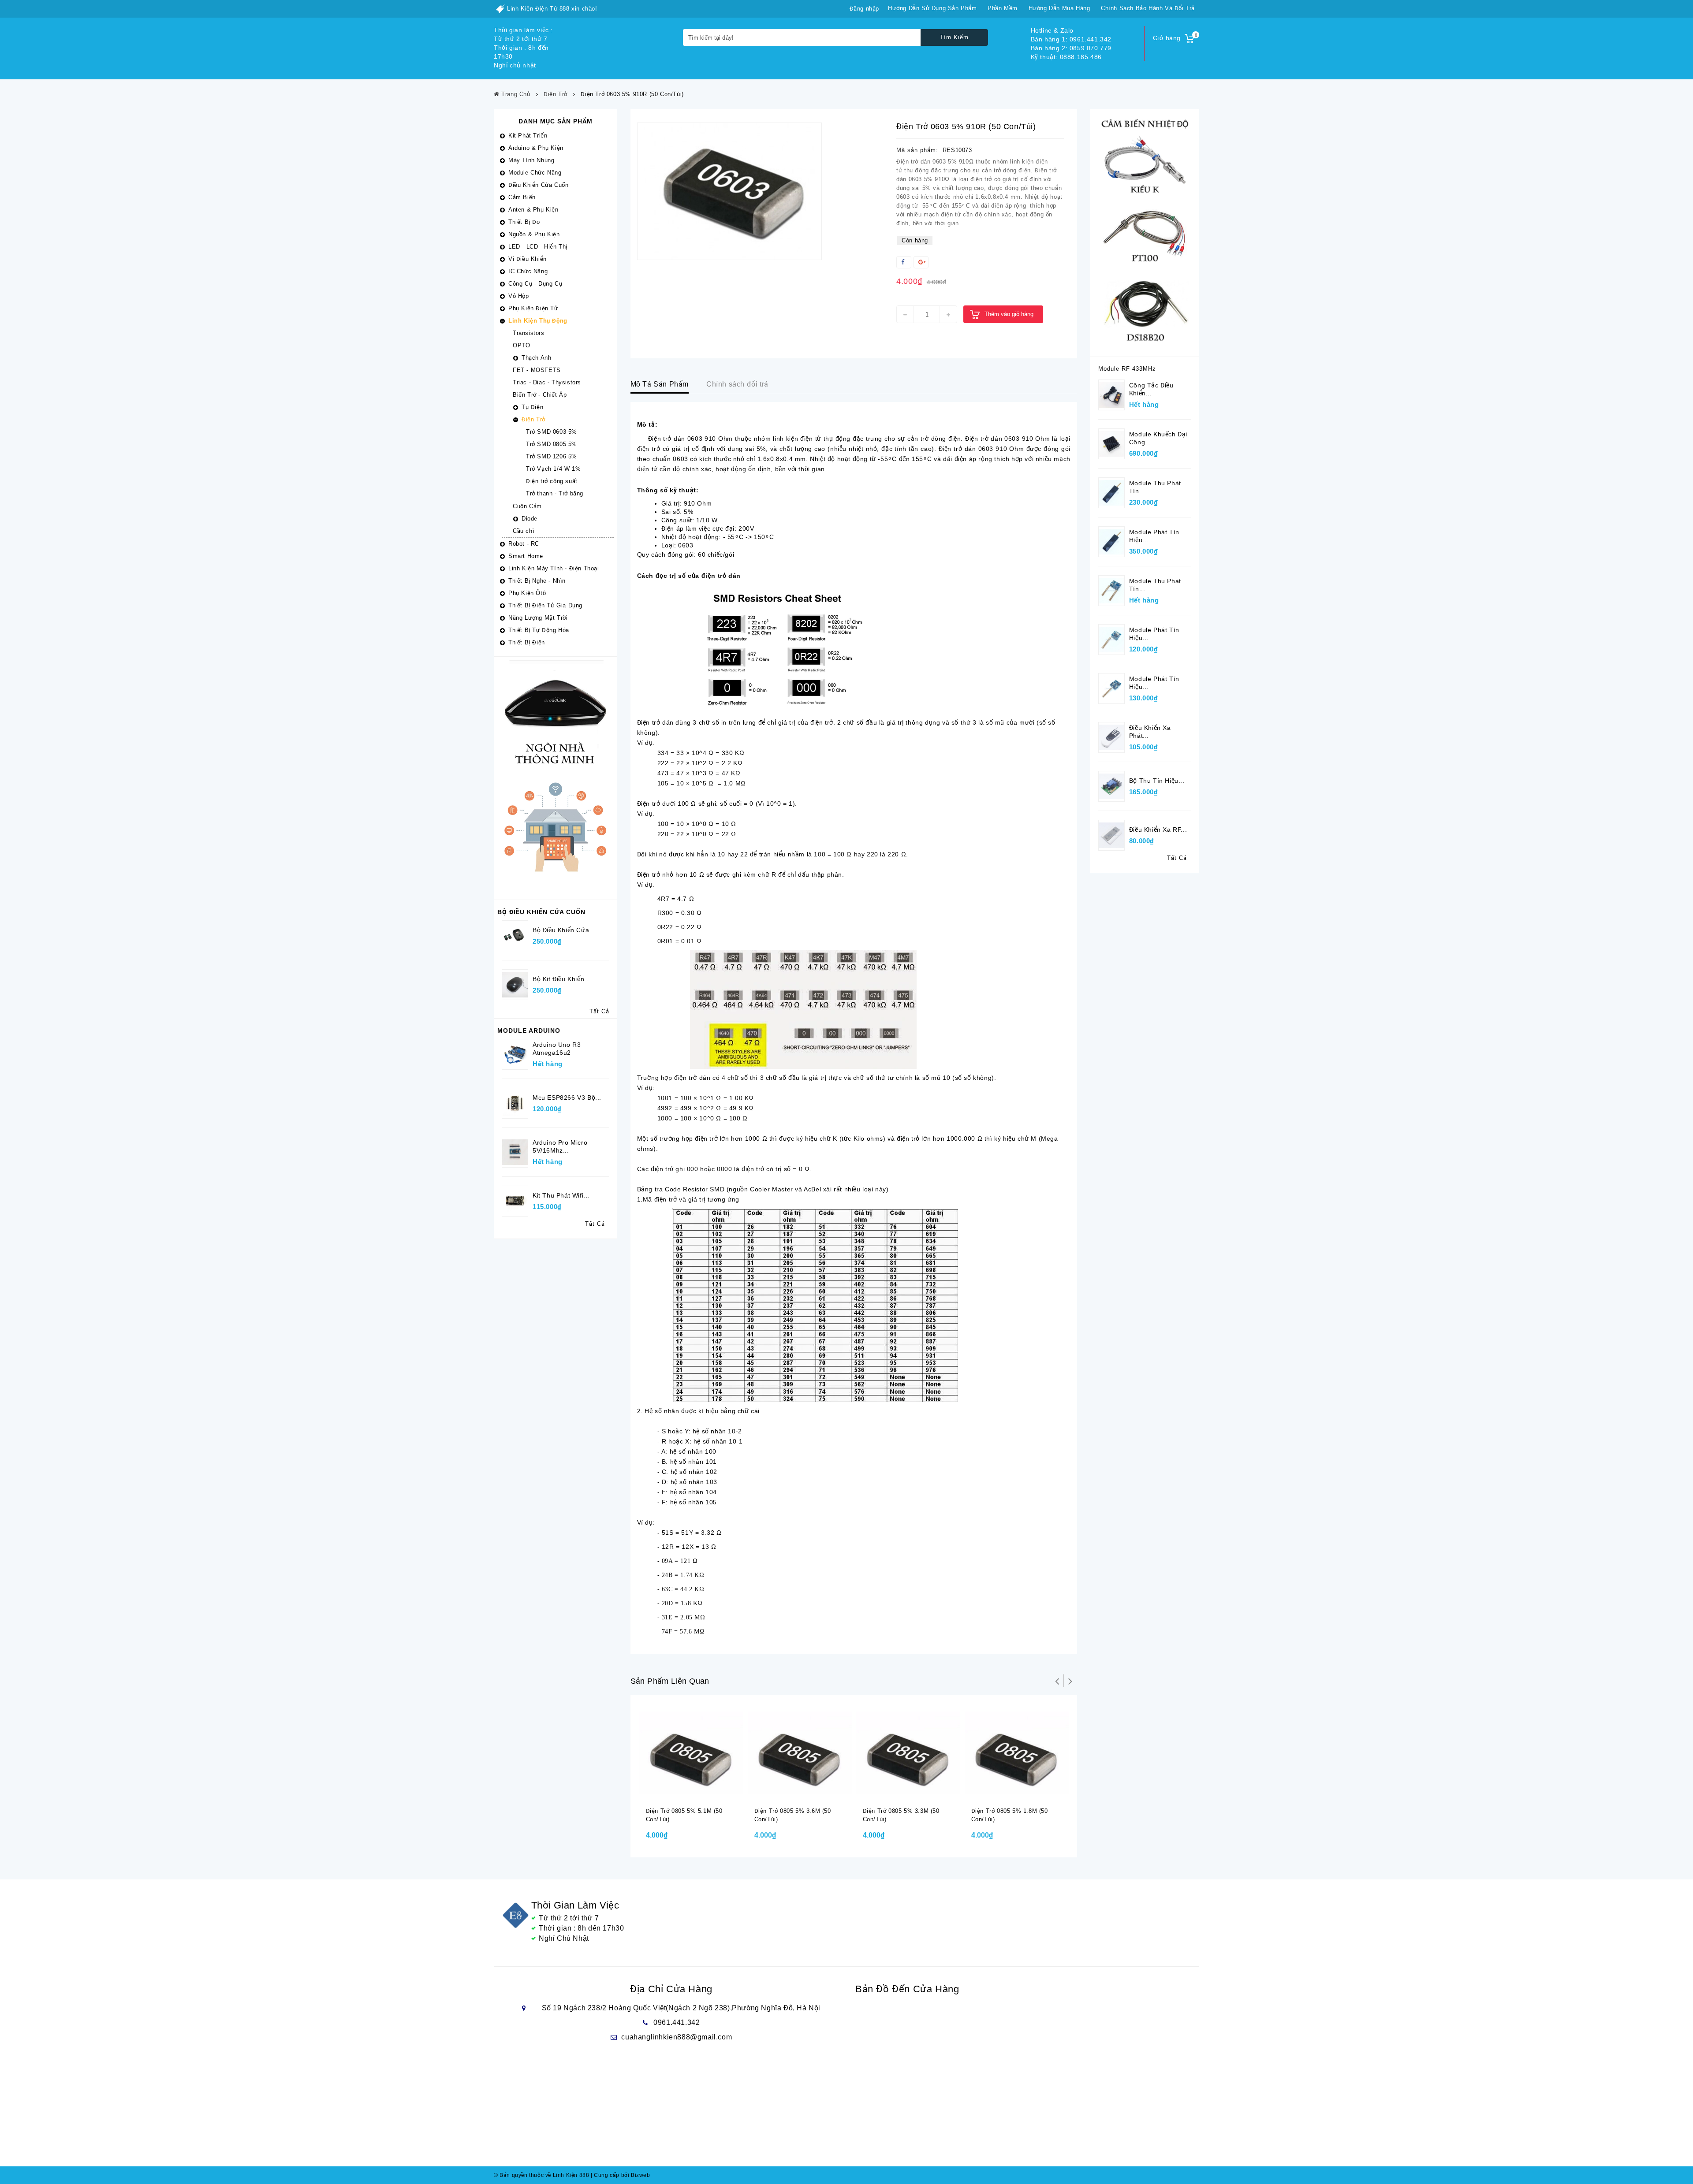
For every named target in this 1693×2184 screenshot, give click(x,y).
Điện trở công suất (552, 481)
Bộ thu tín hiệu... (1157, 781)
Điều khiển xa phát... (1150, 732)
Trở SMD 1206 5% (552, 456)
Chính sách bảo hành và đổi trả (1148, 8)
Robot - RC (524, 544)
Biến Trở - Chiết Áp (540, 395)
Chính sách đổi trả (737, 384)
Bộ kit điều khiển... (561, 979)
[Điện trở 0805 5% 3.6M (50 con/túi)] (800, 1752)
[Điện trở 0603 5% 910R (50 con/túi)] (729, 191)
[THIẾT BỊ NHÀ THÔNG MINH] (556, 778)
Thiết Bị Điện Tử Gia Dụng (545, 605)
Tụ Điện (532, 407)
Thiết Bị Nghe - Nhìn (537, 581)
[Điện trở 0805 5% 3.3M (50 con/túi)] (908, 1752)
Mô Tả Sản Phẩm (660, 384)
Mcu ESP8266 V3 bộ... (567, 1098)
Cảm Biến (522, 197)
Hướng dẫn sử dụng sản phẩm (932, 8)
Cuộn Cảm (527, 506)
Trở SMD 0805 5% (552, 444)
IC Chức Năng (528, 271)
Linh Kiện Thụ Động (538, 321)
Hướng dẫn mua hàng (1059, 8)
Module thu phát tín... (1155, 487)
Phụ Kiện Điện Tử (533, 308)
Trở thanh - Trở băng (555, 493)
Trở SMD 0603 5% (552, 432)
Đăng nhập (864, 9)
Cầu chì (524, 531)
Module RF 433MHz (1127, 369)
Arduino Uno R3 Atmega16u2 (557, 1049)
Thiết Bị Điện (527, 642)
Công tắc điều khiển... (1151, 389)
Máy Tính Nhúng (531, 160)
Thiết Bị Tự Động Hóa (539, 630)
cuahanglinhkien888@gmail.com (677, 2037)
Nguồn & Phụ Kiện (534, 234)
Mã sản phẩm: (917, 150)
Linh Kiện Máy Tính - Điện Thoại (554, 568)
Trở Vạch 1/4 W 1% (553, 469)
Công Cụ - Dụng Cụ (535, 284)
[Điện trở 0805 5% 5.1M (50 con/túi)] (691, 1752)
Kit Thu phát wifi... (561, 1195)
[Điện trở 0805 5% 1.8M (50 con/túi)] (1017, 1752)
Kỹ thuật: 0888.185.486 (1066, 57)
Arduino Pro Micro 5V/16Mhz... (560, 1146)
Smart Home (526, 556)
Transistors (529, 333)
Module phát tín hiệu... (1154, 536)
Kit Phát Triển (528, 136)
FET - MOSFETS (537, 370)
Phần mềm (1003, 8)
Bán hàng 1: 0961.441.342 (1071, 39)
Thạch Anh (536, 358)
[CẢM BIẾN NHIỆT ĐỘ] (1145, 233)
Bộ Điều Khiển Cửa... (564, 930)
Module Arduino (529, 1031)
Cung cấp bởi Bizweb (621, 2175)
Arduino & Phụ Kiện (536, 148)
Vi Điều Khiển (528, 259)
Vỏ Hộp (519, 296)
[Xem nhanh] (701, 1793)
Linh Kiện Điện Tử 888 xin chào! (552, 9)
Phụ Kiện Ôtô (527, 593)
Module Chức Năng (535, 173)
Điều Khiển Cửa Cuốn (538, 185)
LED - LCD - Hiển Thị (538, 247)
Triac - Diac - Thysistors (547, 382)
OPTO (521, 345)
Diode (530, 519)
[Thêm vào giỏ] (684, 1793)
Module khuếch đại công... (1158, 438)
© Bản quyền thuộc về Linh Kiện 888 (541, 2175)
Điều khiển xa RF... (1158, 830)
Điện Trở (533, 419)
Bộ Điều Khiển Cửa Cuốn (541, 912)
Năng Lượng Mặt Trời (538, 618)
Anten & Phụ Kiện (533, 210)
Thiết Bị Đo (524, 222)
